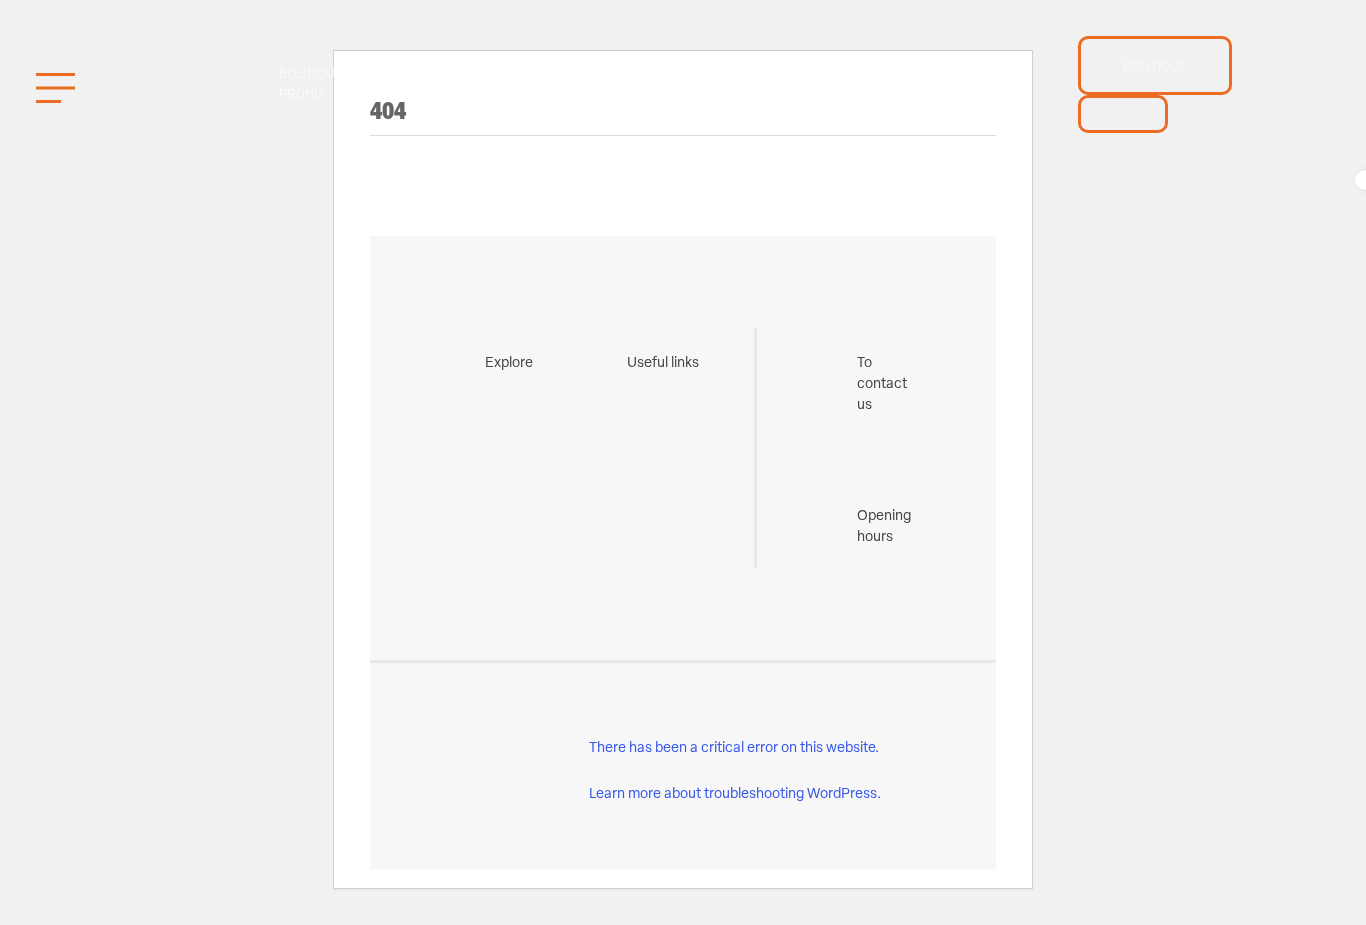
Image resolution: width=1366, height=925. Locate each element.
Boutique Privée (703, 83)
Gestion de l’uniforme (437, 83)
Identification (840, 83)
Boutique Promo (311, 83)
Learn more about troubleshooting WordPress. (735, 794)
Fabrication (596, 83)
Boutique (1155, 65)
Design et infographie (964, 83)
